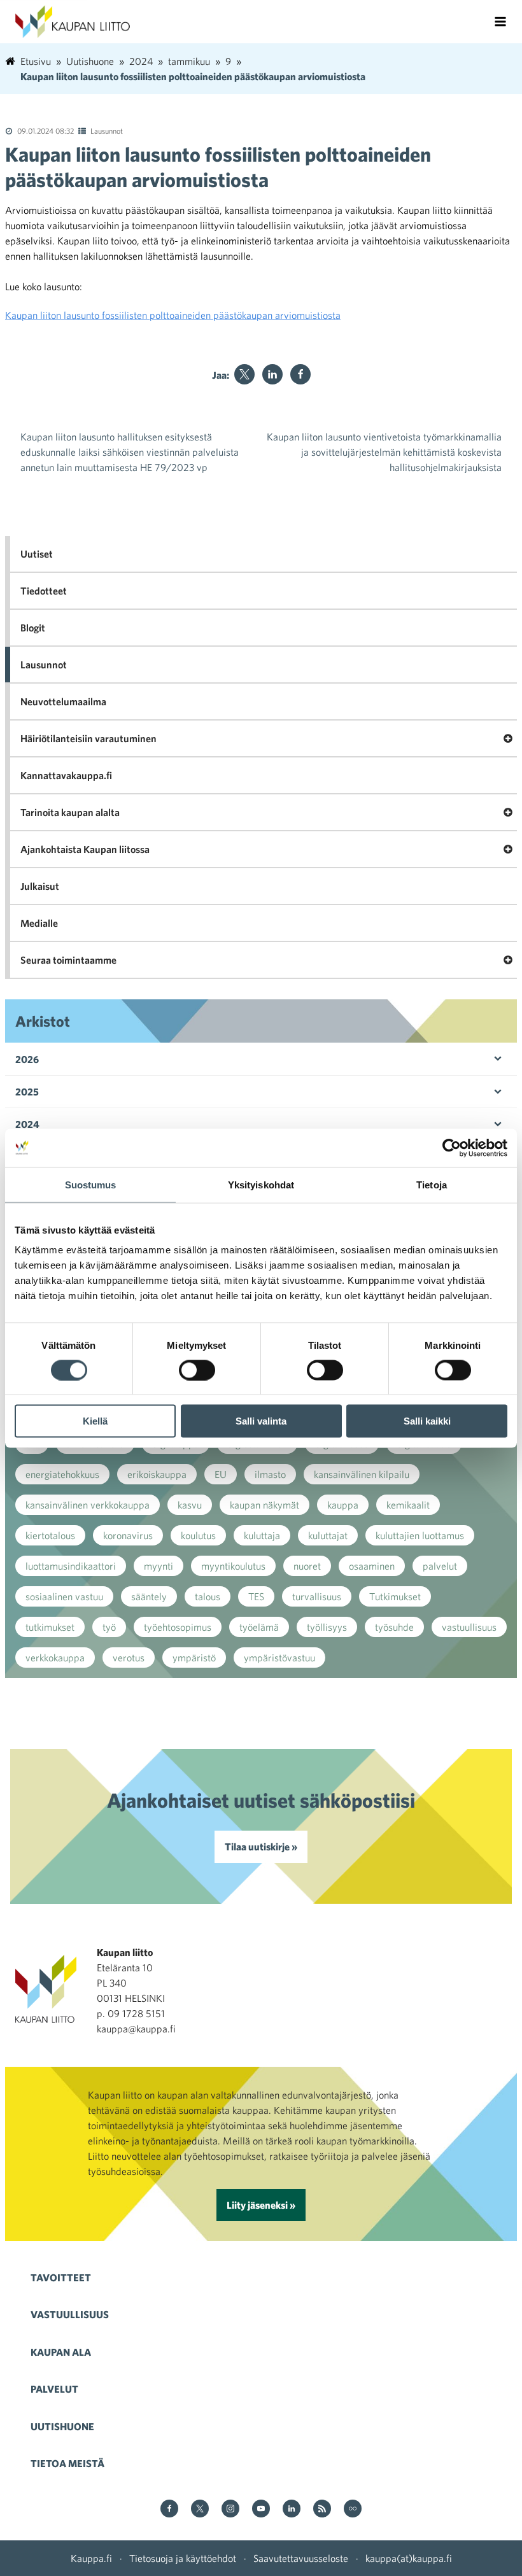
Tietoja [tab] (432, 1184)
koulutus (198, 1535)
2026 (27, 1059)
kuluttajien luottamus (420, 1535)
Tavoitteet (61, 2277)
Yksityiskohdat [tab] (261, 1184)
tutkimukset (50, 1627)
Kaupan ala (61, 2352)
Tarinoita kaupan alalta (70, 812)
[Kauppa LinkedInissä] (292, 2509)
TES (256, 1596)
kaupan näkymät (265, 1505)
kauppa (343, 1505)
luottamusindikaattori (71, 1566)
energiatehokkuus (62, 1474)
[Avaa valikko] (500, 22)
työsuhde (394, 1627)
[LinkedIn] (272, 374)
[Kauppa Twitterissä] (200, 2509)
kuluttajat (328, 1535)
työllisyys (327, 1627)
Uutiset (37, 554)
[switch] (197, 1370)
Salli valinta (261, 1421)
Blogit (33, 628)
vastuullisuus (469, 1627)
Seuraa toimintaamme (68, 960)
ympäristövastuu (279, 1658)
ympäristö (194, 1658)
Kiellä (95, 1421)
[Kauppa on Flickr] (353, 2509)
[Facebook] (300, 374)
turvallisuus (317, 1596)
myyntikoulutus (233, 1566)
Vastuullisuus (70, 2314)
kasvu (190, 1505)
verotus (129, 1658)
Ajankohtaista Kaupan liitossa (85, 849)
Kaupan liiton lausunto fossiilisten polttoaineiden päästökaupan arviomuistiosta (173, 315)
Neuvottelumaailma (63, 701)
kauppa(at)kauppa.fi (409, 2558)
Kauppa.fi (91, 2558)
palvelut (440, 1566)
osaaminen (372, 1566)
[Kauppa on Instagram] (230, 2509)
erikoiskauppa (157, 1474)
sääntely (149, 1596)
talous (208, 1596)
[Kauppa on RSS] (322, 2509)
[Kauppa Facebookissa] (169, 2509)
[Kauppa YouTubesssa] (261, 2509)
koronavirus (128, 1535)
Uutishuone (62, 2426)
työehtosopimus (178, 1627)
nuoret (307, 1566)
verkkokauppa (55, 1658)
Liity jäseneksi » (261, 2205)
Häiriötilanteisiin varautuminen (88, 738)
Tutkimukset (395, 1596)
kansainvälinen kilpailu (362, 1474)
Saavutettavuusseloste (301, 2558)
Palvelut (54, 2389)
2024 (27, 1124)
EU (221, 1474)
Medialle (39, 923)
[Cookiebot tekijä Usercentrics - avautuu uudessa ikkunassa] (452, 1148)
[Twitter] (244, 374)
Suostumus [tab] (91, 1184)
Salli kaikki (427, 1421)
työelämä (259, 1627)
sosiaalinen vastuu (64, 1596)
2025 (27, 1092)
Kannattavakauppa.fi (66, 775)
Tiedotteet (44, 591)
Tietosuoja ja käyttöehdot (183, 2558)
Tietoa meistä (67, 2463)
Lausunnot (107, 130)
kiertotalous (50, 1535)
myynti (159, 1566)
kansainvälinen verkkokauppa (88, 1505)
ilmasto (270, 1474)
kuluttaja (262, 1535)
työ (109, 1627)
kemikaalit (408, 1505)
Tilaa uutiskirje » (261, 1847)
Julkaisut (40, 886)
